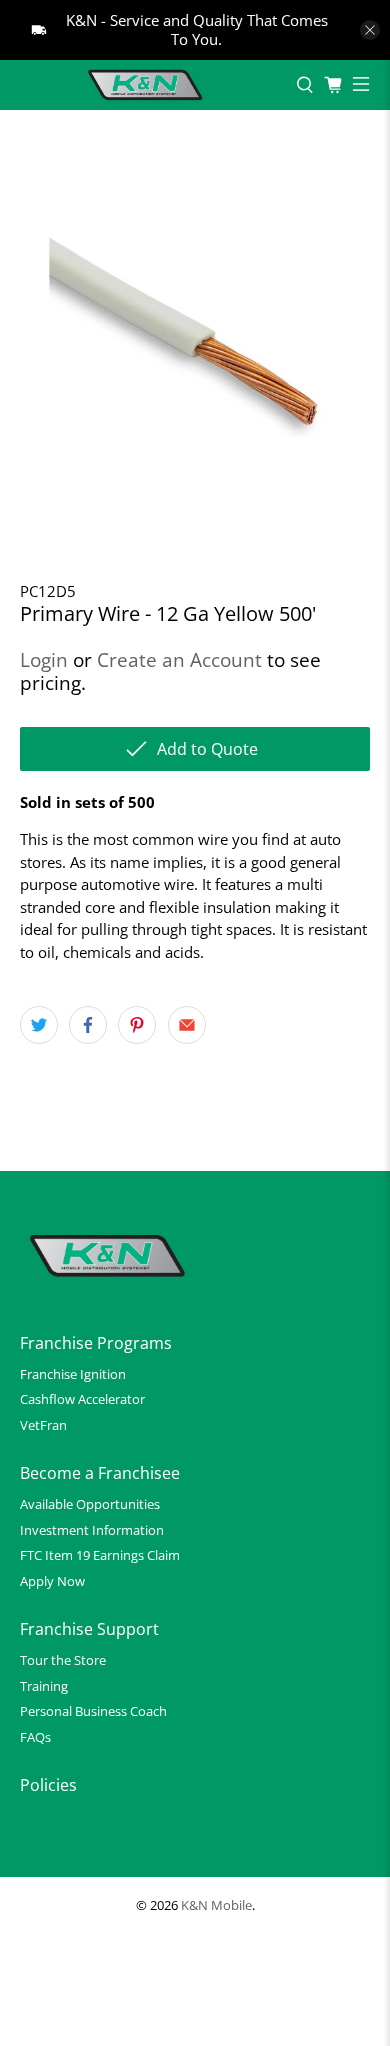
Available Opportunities (90, 1504)
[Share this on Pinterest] (137, 1025)
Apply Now (52, 1581)
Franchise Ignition (73, 1374)
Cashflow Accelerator (82, 1399)
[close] (370, 30)
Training (44, 1686)
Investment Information (92, 1530)
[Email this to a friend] (187, 1025)
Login (44, 659)
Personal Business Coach (93, 1711)
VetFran (43, 1425)
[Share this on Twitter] (39, 1025)
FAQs (35, 1737)
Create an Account (179, 659)
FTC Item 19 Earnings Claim (100, 1555)
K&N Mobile (216, 1905)
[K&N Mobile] (148, 85)
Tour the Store (63, 1660)
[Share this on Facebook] (88, 1025)
